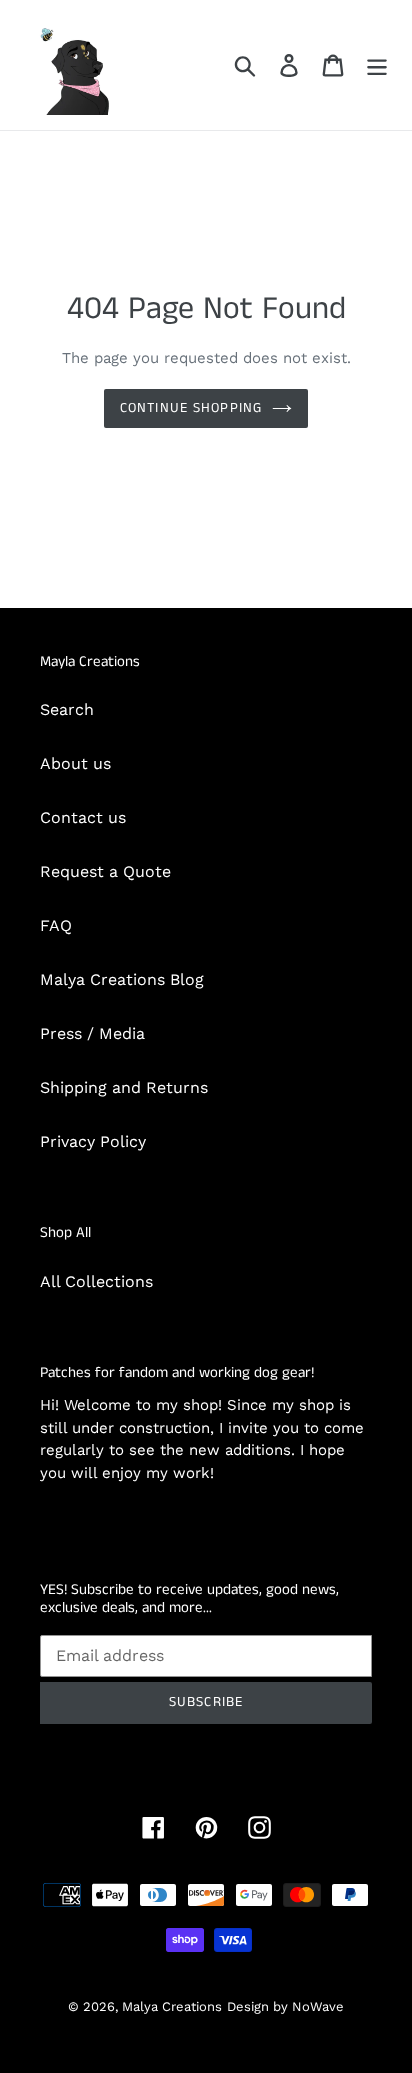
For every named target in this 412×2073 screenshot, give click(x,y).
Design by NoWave (285, 2006)
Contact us (83, 817)
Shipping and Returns (124, 1087)
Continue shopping (191, 408)
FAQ (56, 925)
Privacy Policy (93, 1141)
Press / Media (92, 1033)
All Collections (96, 1281)
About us (75, 763)
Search (67, 709)
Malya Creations (172, 2006)
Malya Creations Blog (122, 979)
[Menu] (377, 65)
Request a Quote (105, 871)
